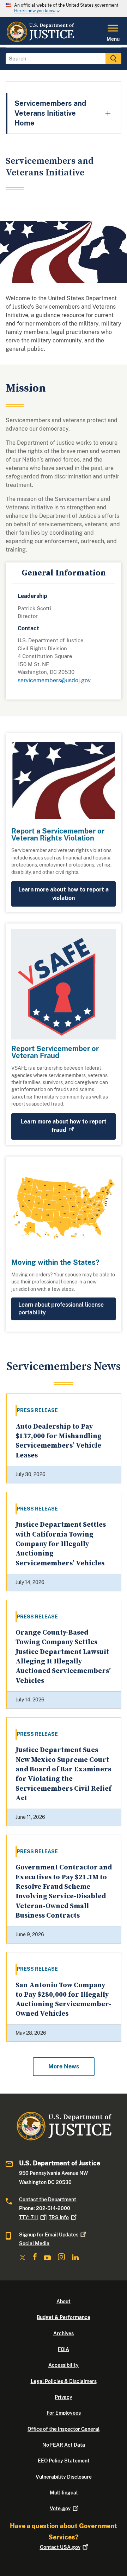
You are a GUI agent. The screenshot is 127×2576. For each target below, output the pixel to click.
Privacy (64, 2397)
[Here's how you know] (64, 8)
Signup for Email (49, 2235)
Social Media (34, 2243)
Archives (64, 2333)
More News (64, 2066)
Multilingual (64, 2493)
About (64, 2301)
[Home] (40, 40)
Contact (60, 2547)
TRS (59, 2217)
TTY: (29, 2217)
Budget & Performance (64, 2317)
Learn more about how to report (64, 1126)
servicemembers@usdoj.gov (54, 680)
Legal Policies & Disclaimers (64, 2381)
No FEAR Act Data (64, 2445)
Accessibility (64, 2365)
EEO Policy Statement (64, 2461)
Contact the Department (48, 2200)
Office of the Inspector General (64, 2429)
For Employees (64, 2413)
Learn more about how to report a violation (64, 894)
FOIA (64, 2349)
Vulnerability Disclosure (64, 2477)
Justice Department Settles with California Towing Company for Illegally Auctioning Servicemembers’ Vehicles (61, 1544)
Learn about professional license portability (61, 1309)
